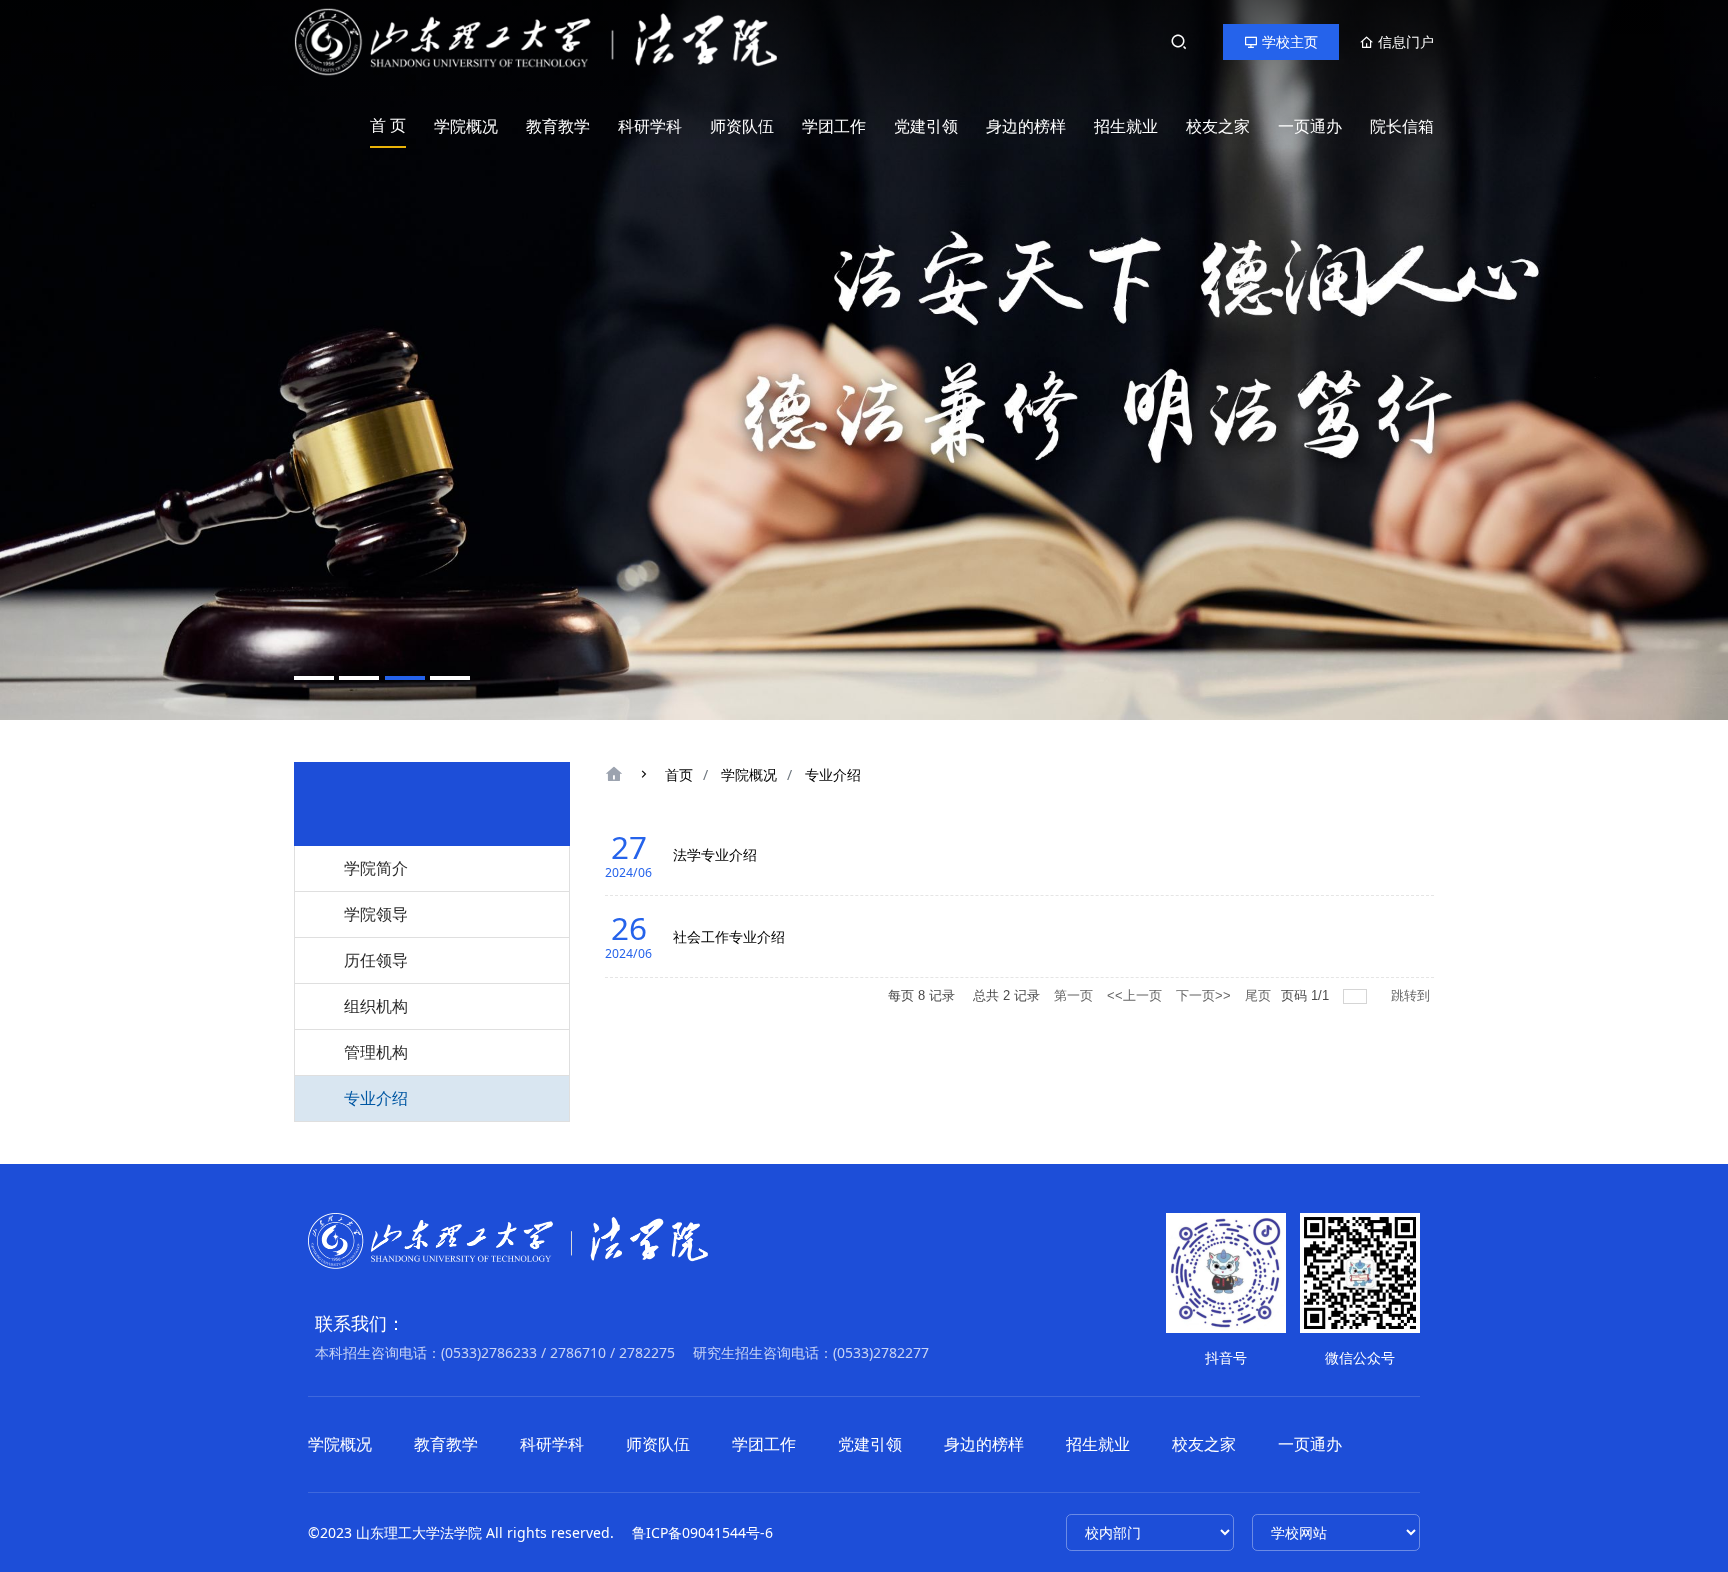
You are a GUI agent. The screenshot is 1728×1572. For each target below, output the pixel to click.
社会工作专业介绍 (729, 936)
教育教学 (558, 126)
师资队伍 (742, 126)
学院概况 (466, 126)
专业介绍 (833, 774)
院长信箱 (1402, 126)
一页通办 (1310, 126)
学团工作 (834, 126)
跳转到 (1412, 995)
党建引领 (926, 126)
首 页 (388, 125)
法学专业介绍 (715, 854)
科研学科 (650, 126)
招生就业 (1126, 126)
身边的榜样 (1026, 126)
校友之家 (1218, 126)
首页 (679, 774)
